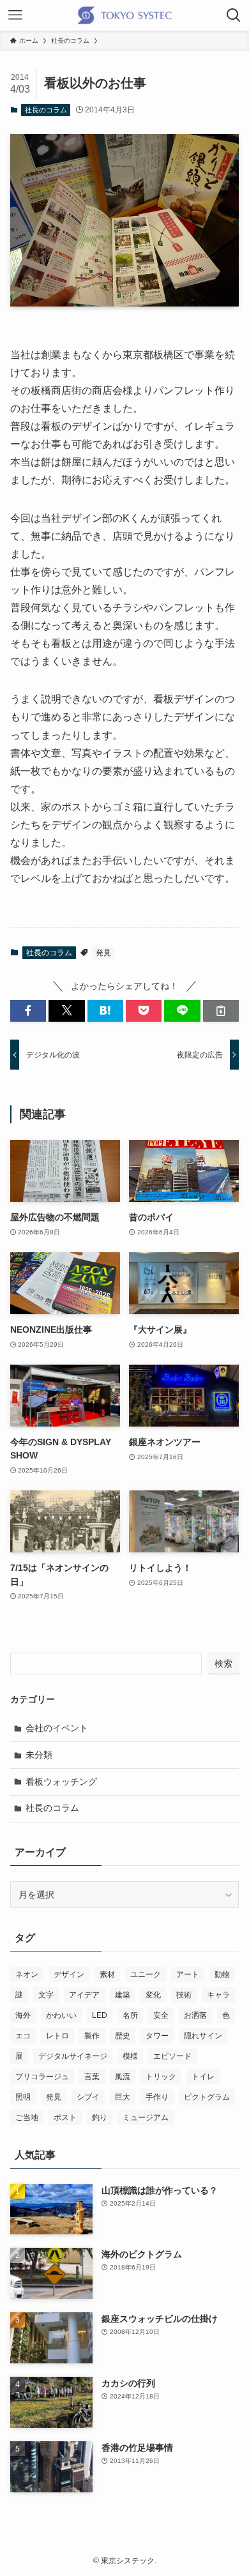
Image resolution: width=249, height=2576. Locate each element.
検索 (223, 1663)
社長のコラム (46, 110)
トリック (161, 2077)
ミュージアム (146, 2118)
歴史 (123, 2036)
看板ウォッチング (61, 1782)
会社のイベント (57, 1728)
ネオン (27, 1974)
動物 (222, 1974)
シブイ (88, 2097)
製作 (92, 2036)
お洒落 (195, 2015)
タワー (157, 2036)
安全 (161, 2015)
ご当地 (27, 2118)
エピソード (172, 2056)
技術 (184, 1995)
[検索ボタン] (234, 15)
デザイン (69, 1974)
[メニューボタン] (15, 15)
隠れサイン (203, 2036)
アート (188, 1974)
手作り (157, 2097)
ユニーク (146, 1974)
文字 (46, 1995)
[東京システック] (124, 15)
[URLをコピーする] (221, 1011)
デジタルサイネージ (73, 2056)
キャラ (218, 1995)
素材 (107, 1974)
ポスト (65, 2118)
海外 (23, 2015)
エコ (23, 2036)
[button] (28, 1011)
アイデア (84, 1995)
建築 (123, 1995)
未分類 (39, 1755)
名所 (130, 2015)
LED (100, 2015)
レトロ (57, 2036)
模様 (130, 2056)
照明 (23, 2097)
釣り (100, 2118)
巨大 (123, 2097)
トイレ (203, 2077)
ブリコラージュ (42, 2077)
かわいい (61, 2015)
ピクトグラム (207, 2097)
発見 (103, 953)
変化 (153, 1995)
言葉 (92, 2077)
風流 (123, 2077)
